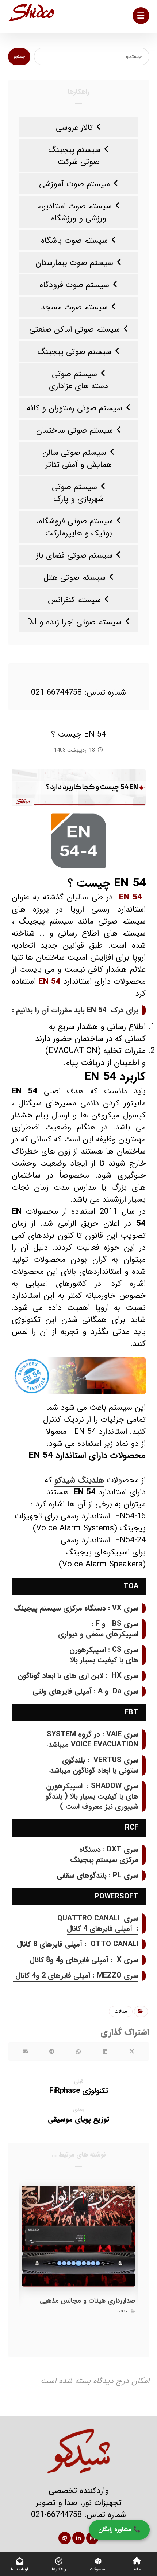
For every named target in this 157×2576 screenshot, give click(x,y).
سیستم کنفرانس (74, 600)
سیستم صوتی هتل (74, 578)
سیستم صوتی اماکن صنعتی (74, 329)
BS (117, 1624)
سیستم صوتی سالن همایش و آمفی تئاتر (77, 459)
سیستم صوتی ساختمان (74, 430)
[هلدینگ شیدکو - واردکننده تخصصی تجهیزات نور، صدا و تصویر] (31, 12)
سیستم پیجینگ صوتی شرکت (74, 156)
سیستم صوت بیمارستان (74, 263)
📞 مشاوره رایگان (119, 2530)
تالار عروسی (74, 128)
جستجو (19, 57)
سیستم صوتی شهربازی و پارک (78, 493)
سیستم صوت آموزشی (74, 184)
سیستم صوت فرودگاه (74, 285)
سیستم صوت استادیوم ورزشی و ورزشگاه (74, 212)
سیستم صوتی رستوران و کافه (74, 408)
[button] (141, 16)
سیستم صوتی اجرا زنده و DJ (74, 622)
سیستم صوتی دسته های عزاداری (78, 380)
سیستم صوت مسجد (74, 307)
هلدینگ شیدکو (79, 1480)
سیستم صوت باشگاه (74, 241)
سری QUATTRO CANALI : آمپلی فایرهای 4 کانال (98, 1923)
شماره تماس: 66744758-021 (78, 692)
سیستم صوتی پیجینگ (74, 352)
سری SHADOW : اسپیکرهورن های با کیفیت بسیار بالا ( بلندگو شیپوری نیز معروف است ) (92, 1796)
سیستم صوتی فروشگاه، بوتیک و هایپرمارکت (74, 527)
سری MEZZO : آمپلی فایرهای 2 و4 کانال (76, 1976)
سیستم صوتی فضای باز (74, 555)
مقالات (121, 2011)
